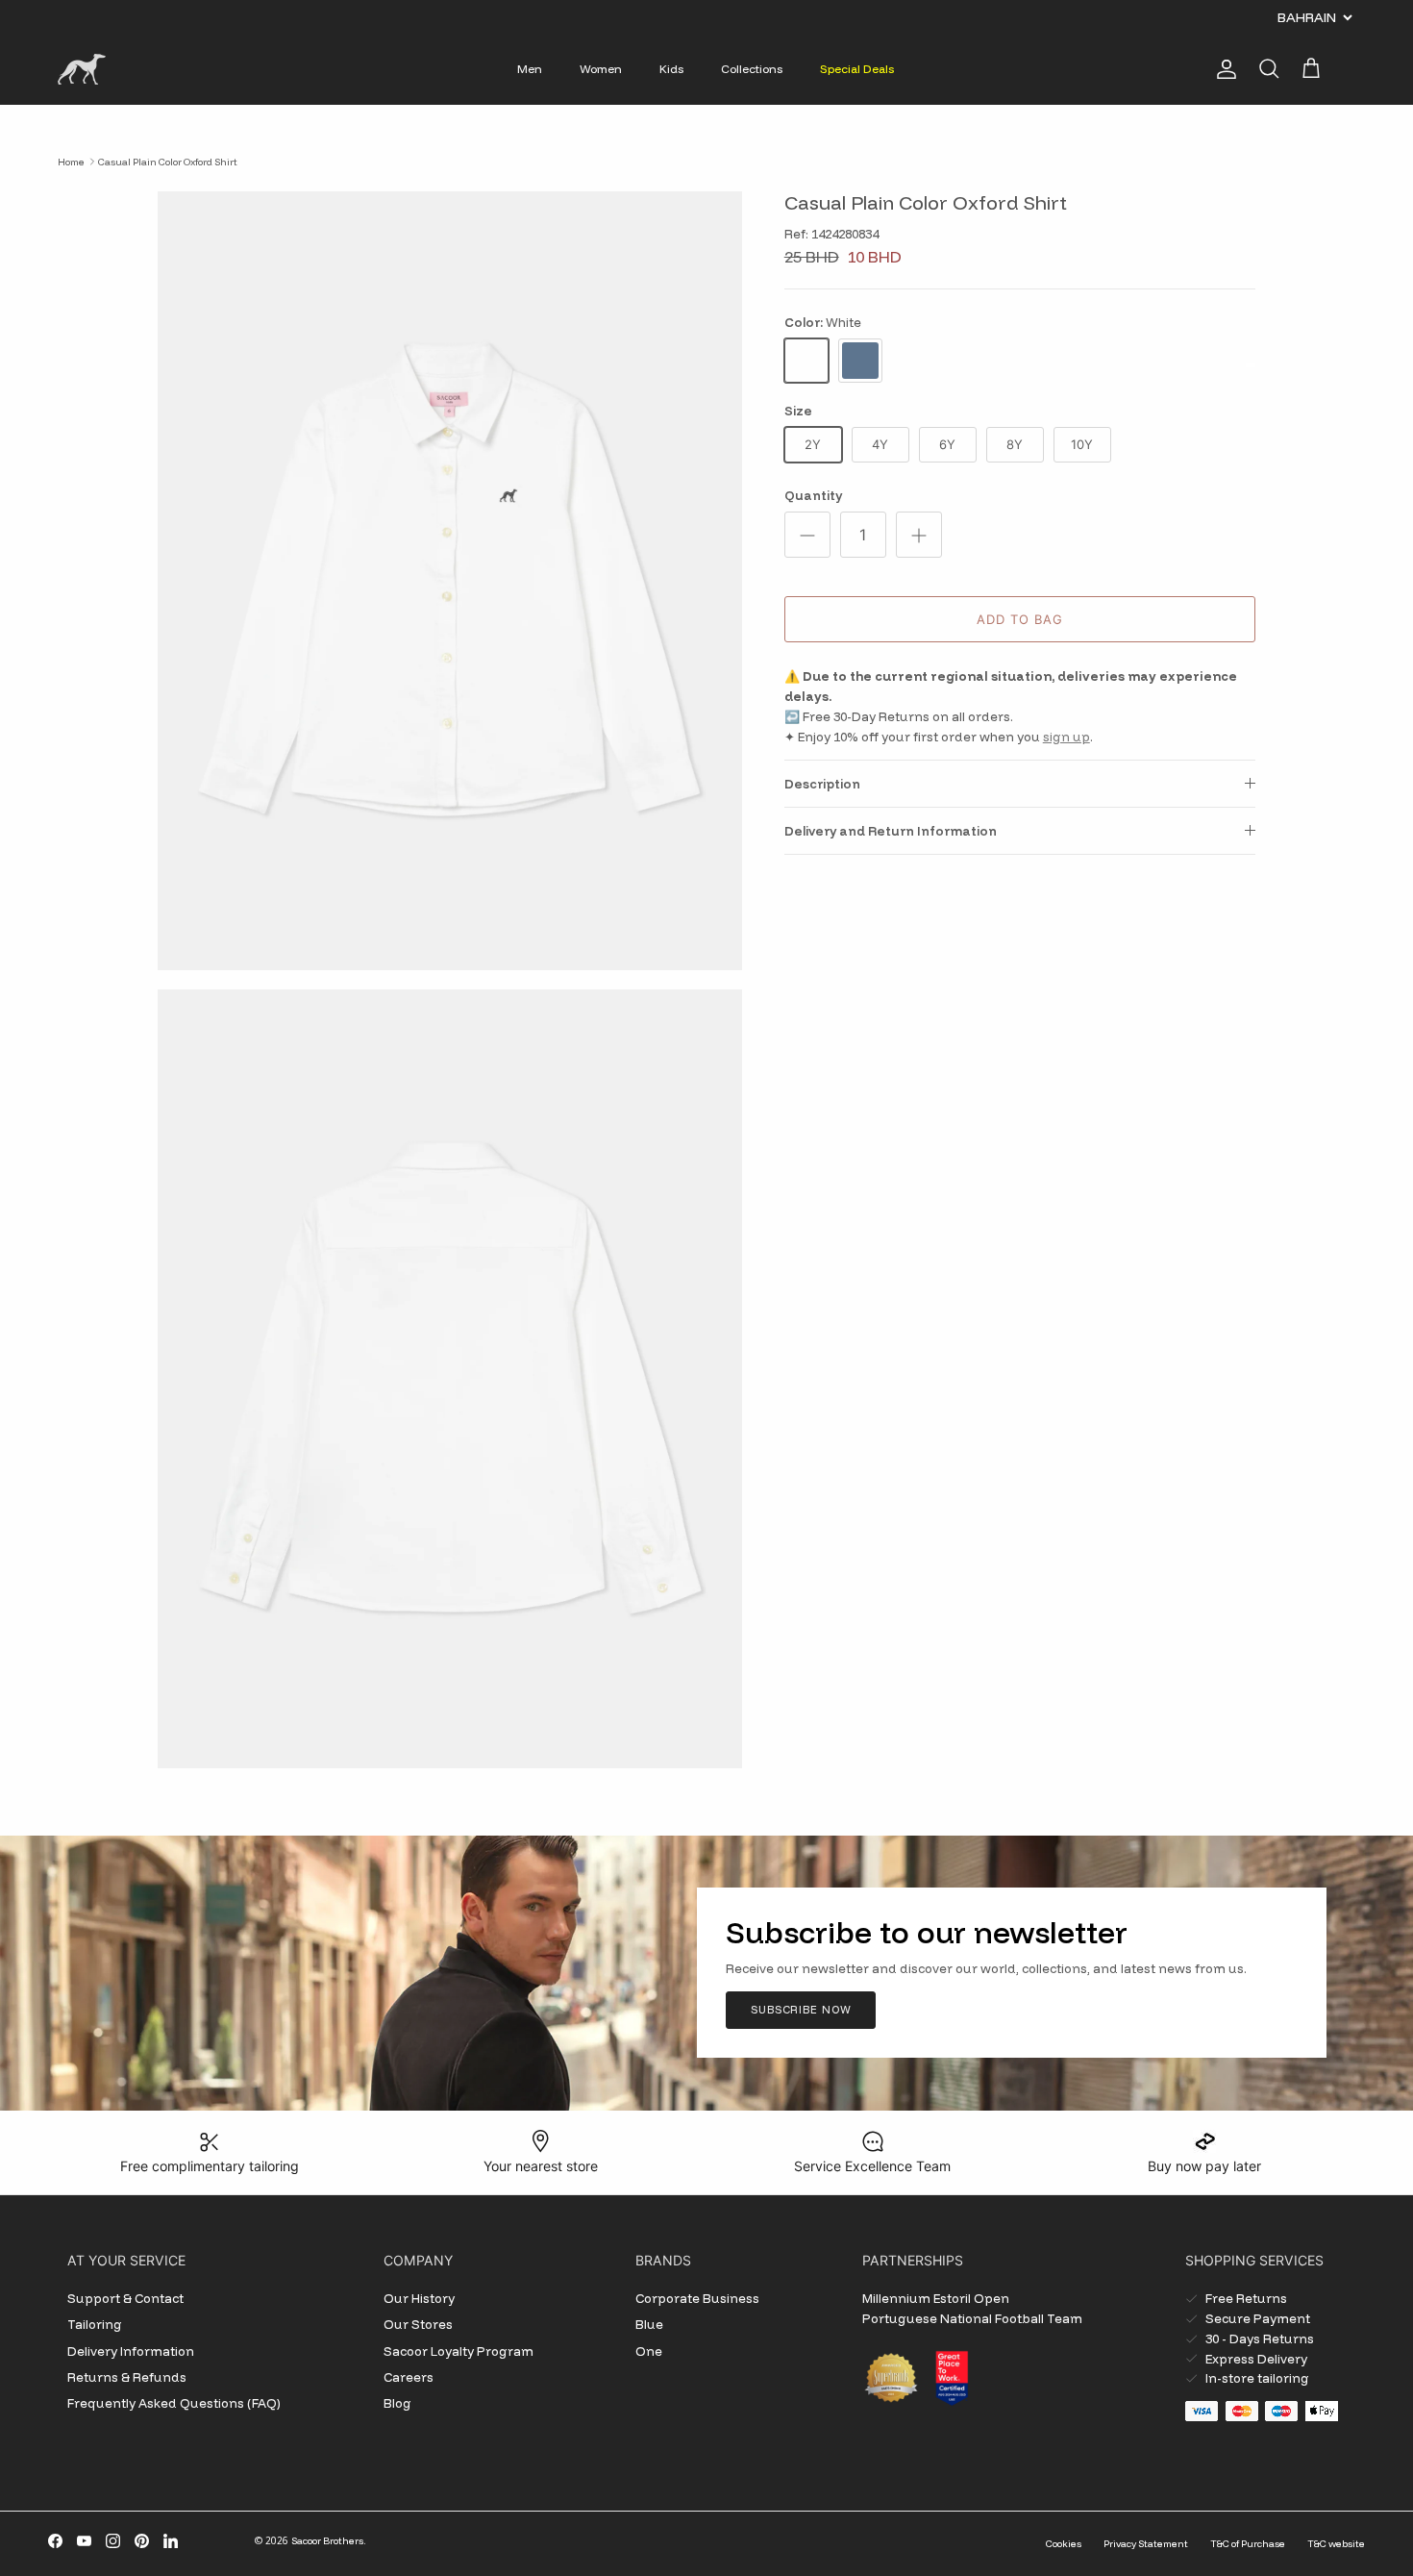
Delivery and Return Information (891, 831)
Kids (671, 69)
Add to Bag (1020, 619)
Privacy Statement (1146, 2544)
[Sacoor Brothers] (82, 69)
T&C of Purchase (1248, 2544)
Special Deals (857, 69)
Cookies (1064, 2544)
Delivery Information (131, 2351)
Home (71, 161)
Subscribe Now (801, 2010)
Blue (649, 2324)
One (649, 2351)
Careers (409, 2377)
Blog (397, 2403)
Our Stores (418, 2324)
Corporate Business (697, 2298)
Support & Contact (125, 2298)
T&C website (1336, 2544)
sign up (1066, 737)
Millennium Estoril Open (936, 2298)
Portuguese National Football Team (972, 2318)
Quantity (813, 495)
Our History (419, 2298)
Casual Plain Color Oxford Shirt (168, 161)
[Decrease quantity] (807, 535)
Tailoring (95, 2324)
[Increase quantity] (919, 535)
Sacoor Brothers (327, 2541)
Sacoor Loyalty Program (459, 2351)
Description (822, 784)
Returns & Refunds (127, 2377)
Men (530, 69)
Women (601, 69)
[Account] (1223, 69)
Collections (752, 69)
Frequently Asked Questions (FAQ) (174, 2403)
